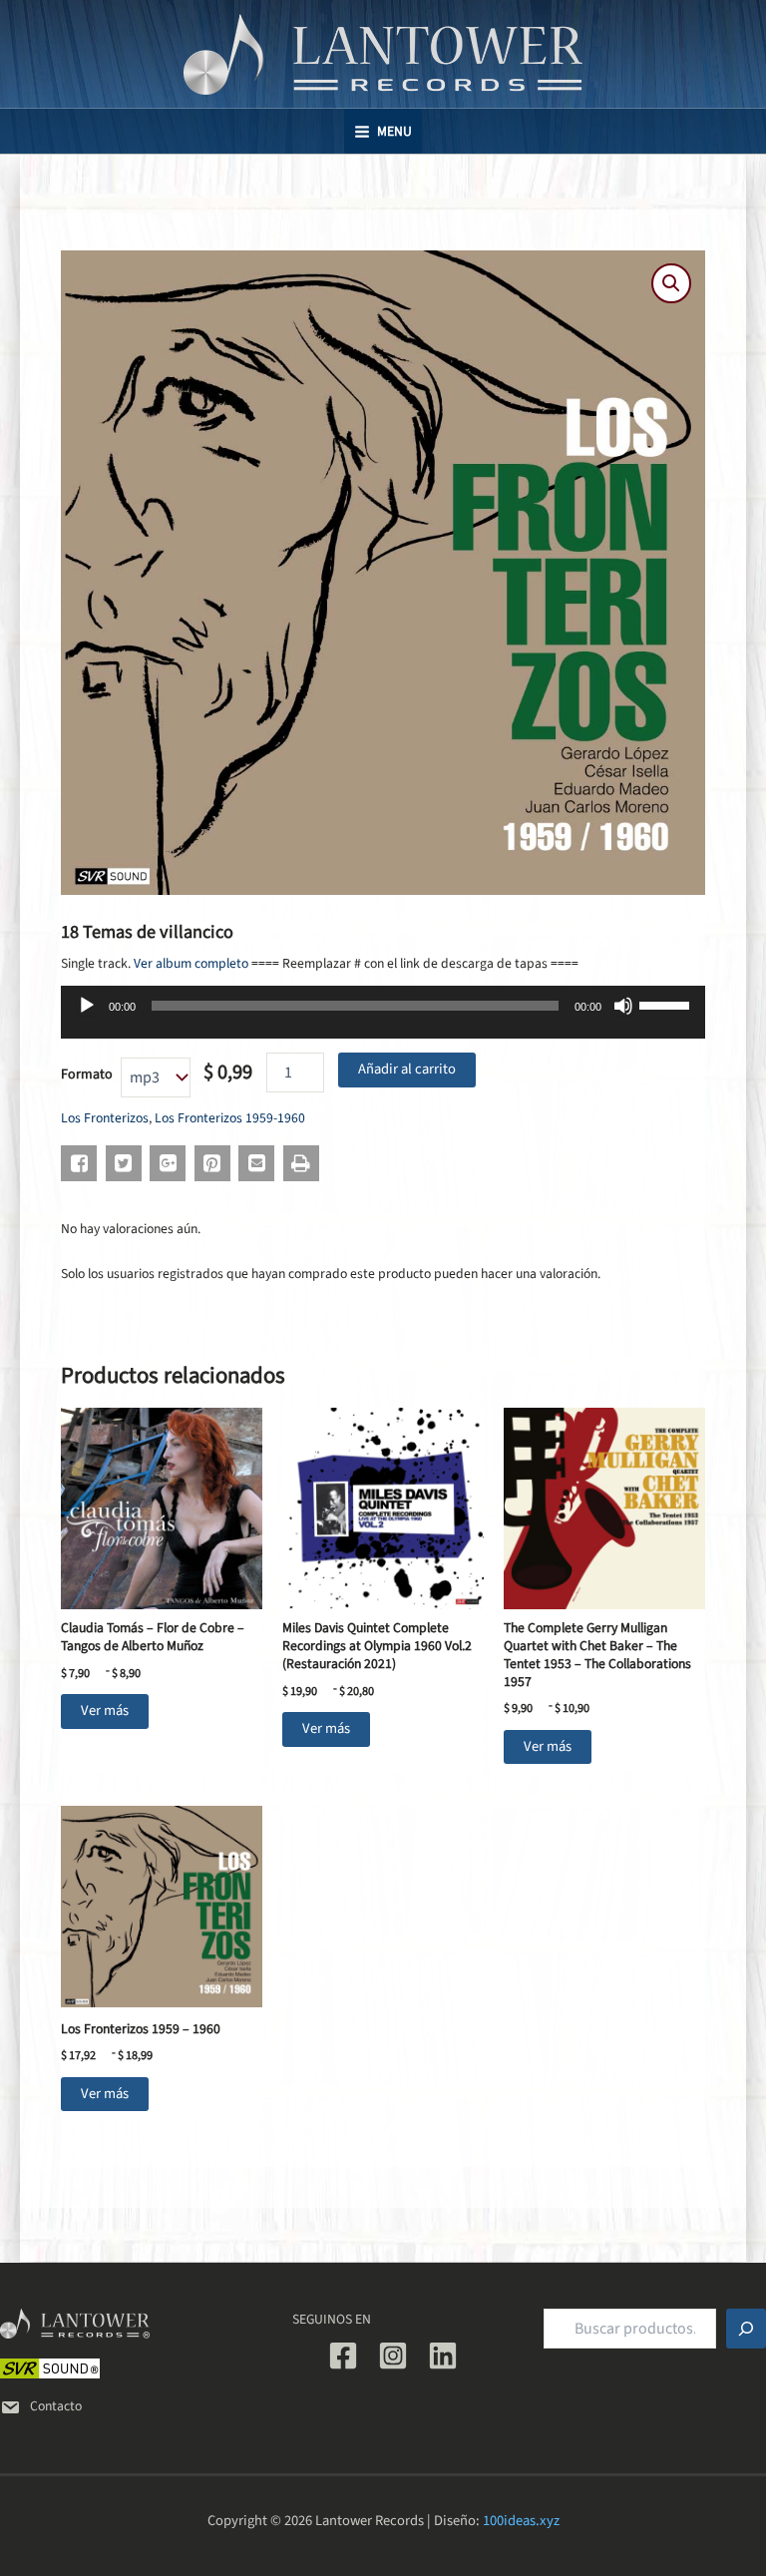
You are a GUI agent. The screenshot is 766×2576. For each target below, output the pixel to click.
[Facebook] (343, 2356)
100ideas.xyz (521, 2521)
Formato (87, 1074)
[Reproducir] (87, 1006)
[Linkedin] (443, 2356)
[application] (383, 1019)
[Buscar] (746, 2329)
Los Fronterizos (105, 1118)
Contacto (56, 2406)
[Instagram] (393, 2356)
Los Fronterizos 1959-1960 (230, 1118)
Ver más (105, 1711)
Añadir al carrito (407, 1069)
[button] (671, 283)
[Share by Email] (256, 1163)
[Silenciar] (623, 1006)
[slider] (667, 1004)
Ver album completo (191, 963)
